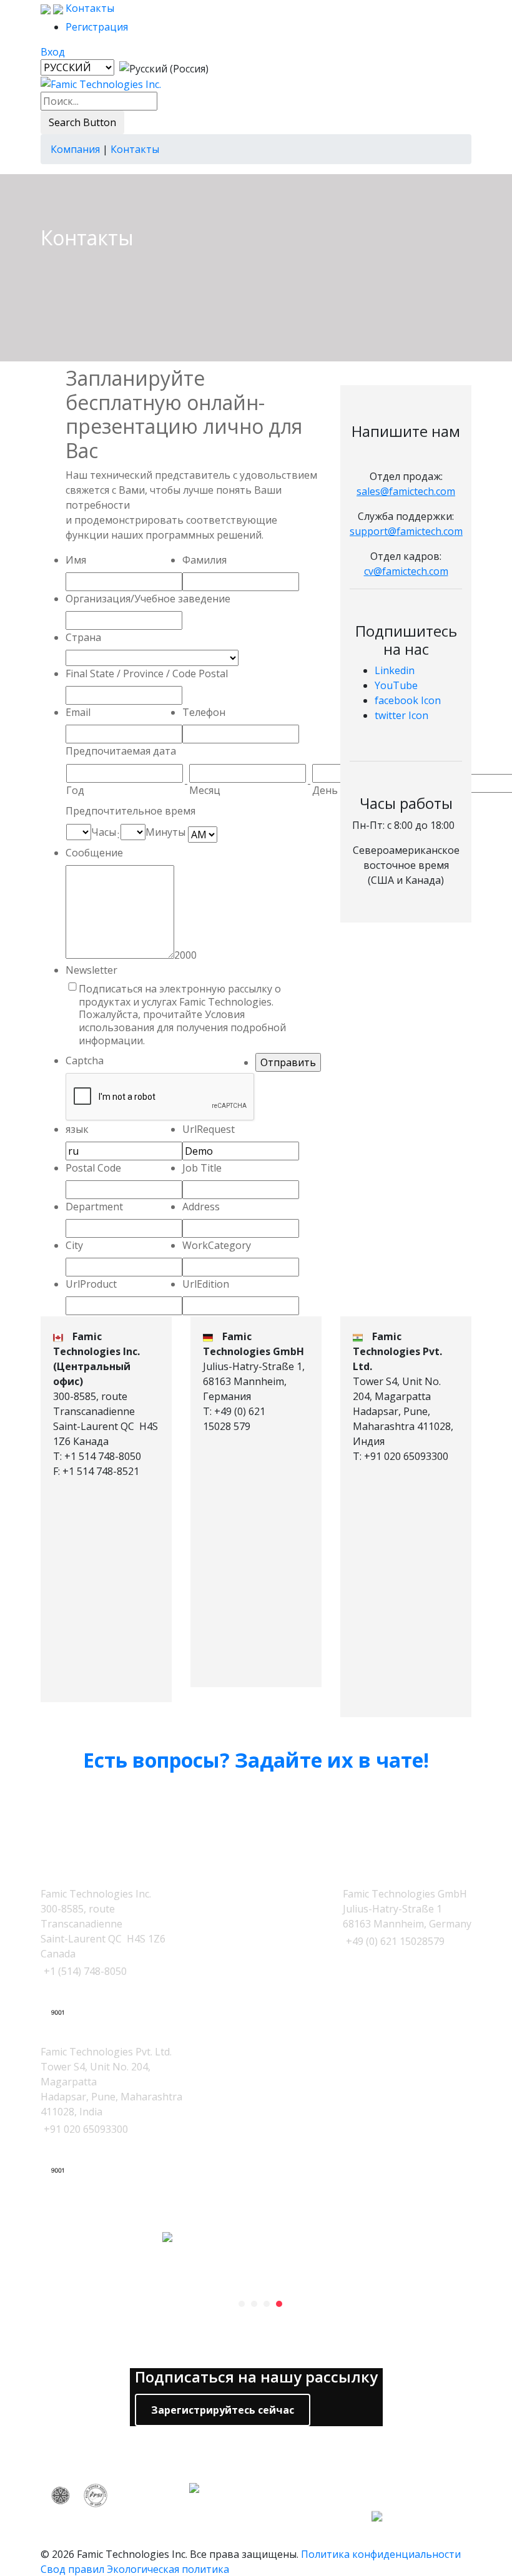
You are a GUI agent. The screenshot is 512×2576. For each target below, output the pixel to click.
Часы (104, 832)
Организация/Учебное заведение (148, 599)
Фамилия (204, 560)
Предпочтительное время (130, 811)
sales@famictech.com (406, 491)
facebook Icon (408, 700)
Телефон (204, 712)
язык (77, 1129)
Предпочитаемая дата (121, 751)
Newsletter (91, 970)
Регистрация (97, 27)
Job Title (202, 1168)
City (74, 1245)
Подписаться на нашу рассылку (256, 2377)
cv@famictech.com (406, 571)
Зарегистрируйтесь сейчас (223, 2410)
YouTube (396, 685)
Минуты (165, 832)
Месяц (205, 790)
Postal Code (93, 1168)
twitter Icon (401, 715)
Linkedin (395, 670)
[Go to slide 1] (242, 2304)
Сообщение (94, 853)
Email (78, 712)
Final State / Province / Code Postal (147, 673)
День (325, 790)
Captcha (85, 1060)
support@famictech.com (406, 531)
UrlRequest (209, 1129)
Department (94, 1207)
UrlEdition (206, 1284)
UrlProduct (91, 1284)
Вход (53, 52)
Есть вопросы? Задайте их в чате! (256, 1760)
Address (201, 1207)
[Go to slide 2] (254, 2304)
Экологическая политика (168, 2569)
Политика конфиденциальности (381, 2554)
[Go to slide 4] (279, 2304)
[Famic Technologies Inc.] (101, 84)
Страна (83, 637)
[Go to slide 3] (267, 2304)
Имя (76, 560)
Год (75, 790)
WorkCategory (217, 1245)
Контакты (89, 8)
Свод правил (72, 2569)
